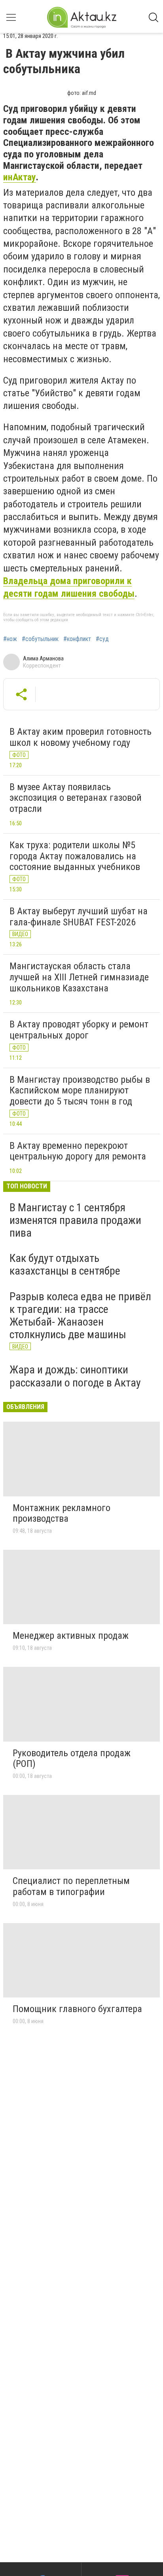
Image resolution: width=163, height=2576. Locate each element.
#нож (10, 639)
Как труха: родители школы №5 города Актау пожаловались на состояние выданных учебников (75, 856)
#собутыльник (40, 639)
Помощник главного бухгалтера (77, 2009)
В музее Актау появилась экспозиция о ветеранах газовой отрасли (76, 798)
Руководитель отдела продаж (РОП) (72, 1759)
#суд (102, 639)
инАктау (20, 177)
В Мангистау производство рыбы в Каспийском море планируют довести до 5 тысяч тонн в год (80, 1090)
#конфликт (77, 639)
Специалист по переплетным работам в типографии (71, 1886)
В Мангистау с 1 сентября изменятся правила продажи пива (75, 1220)
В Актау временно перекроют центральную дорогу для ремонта (78, 1151)
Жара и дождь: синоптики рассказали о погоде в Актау (75, 1376)
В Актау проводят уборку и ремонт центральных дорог (79, 1030)
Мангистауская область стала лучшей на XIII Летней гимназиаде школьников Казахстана (79, 977)
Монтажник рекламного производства (62, 1513)
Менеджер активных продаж (71, 1636)
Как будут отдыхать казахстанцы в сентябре (65, 1264)
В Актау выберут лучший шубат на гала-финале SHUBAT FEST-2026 (79, 917)
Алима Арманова (43, 658)
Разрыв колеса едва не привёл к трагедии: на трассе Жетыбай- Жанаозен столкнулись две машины (80, 1316)
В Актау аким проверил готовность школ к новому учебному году (81, 737)
